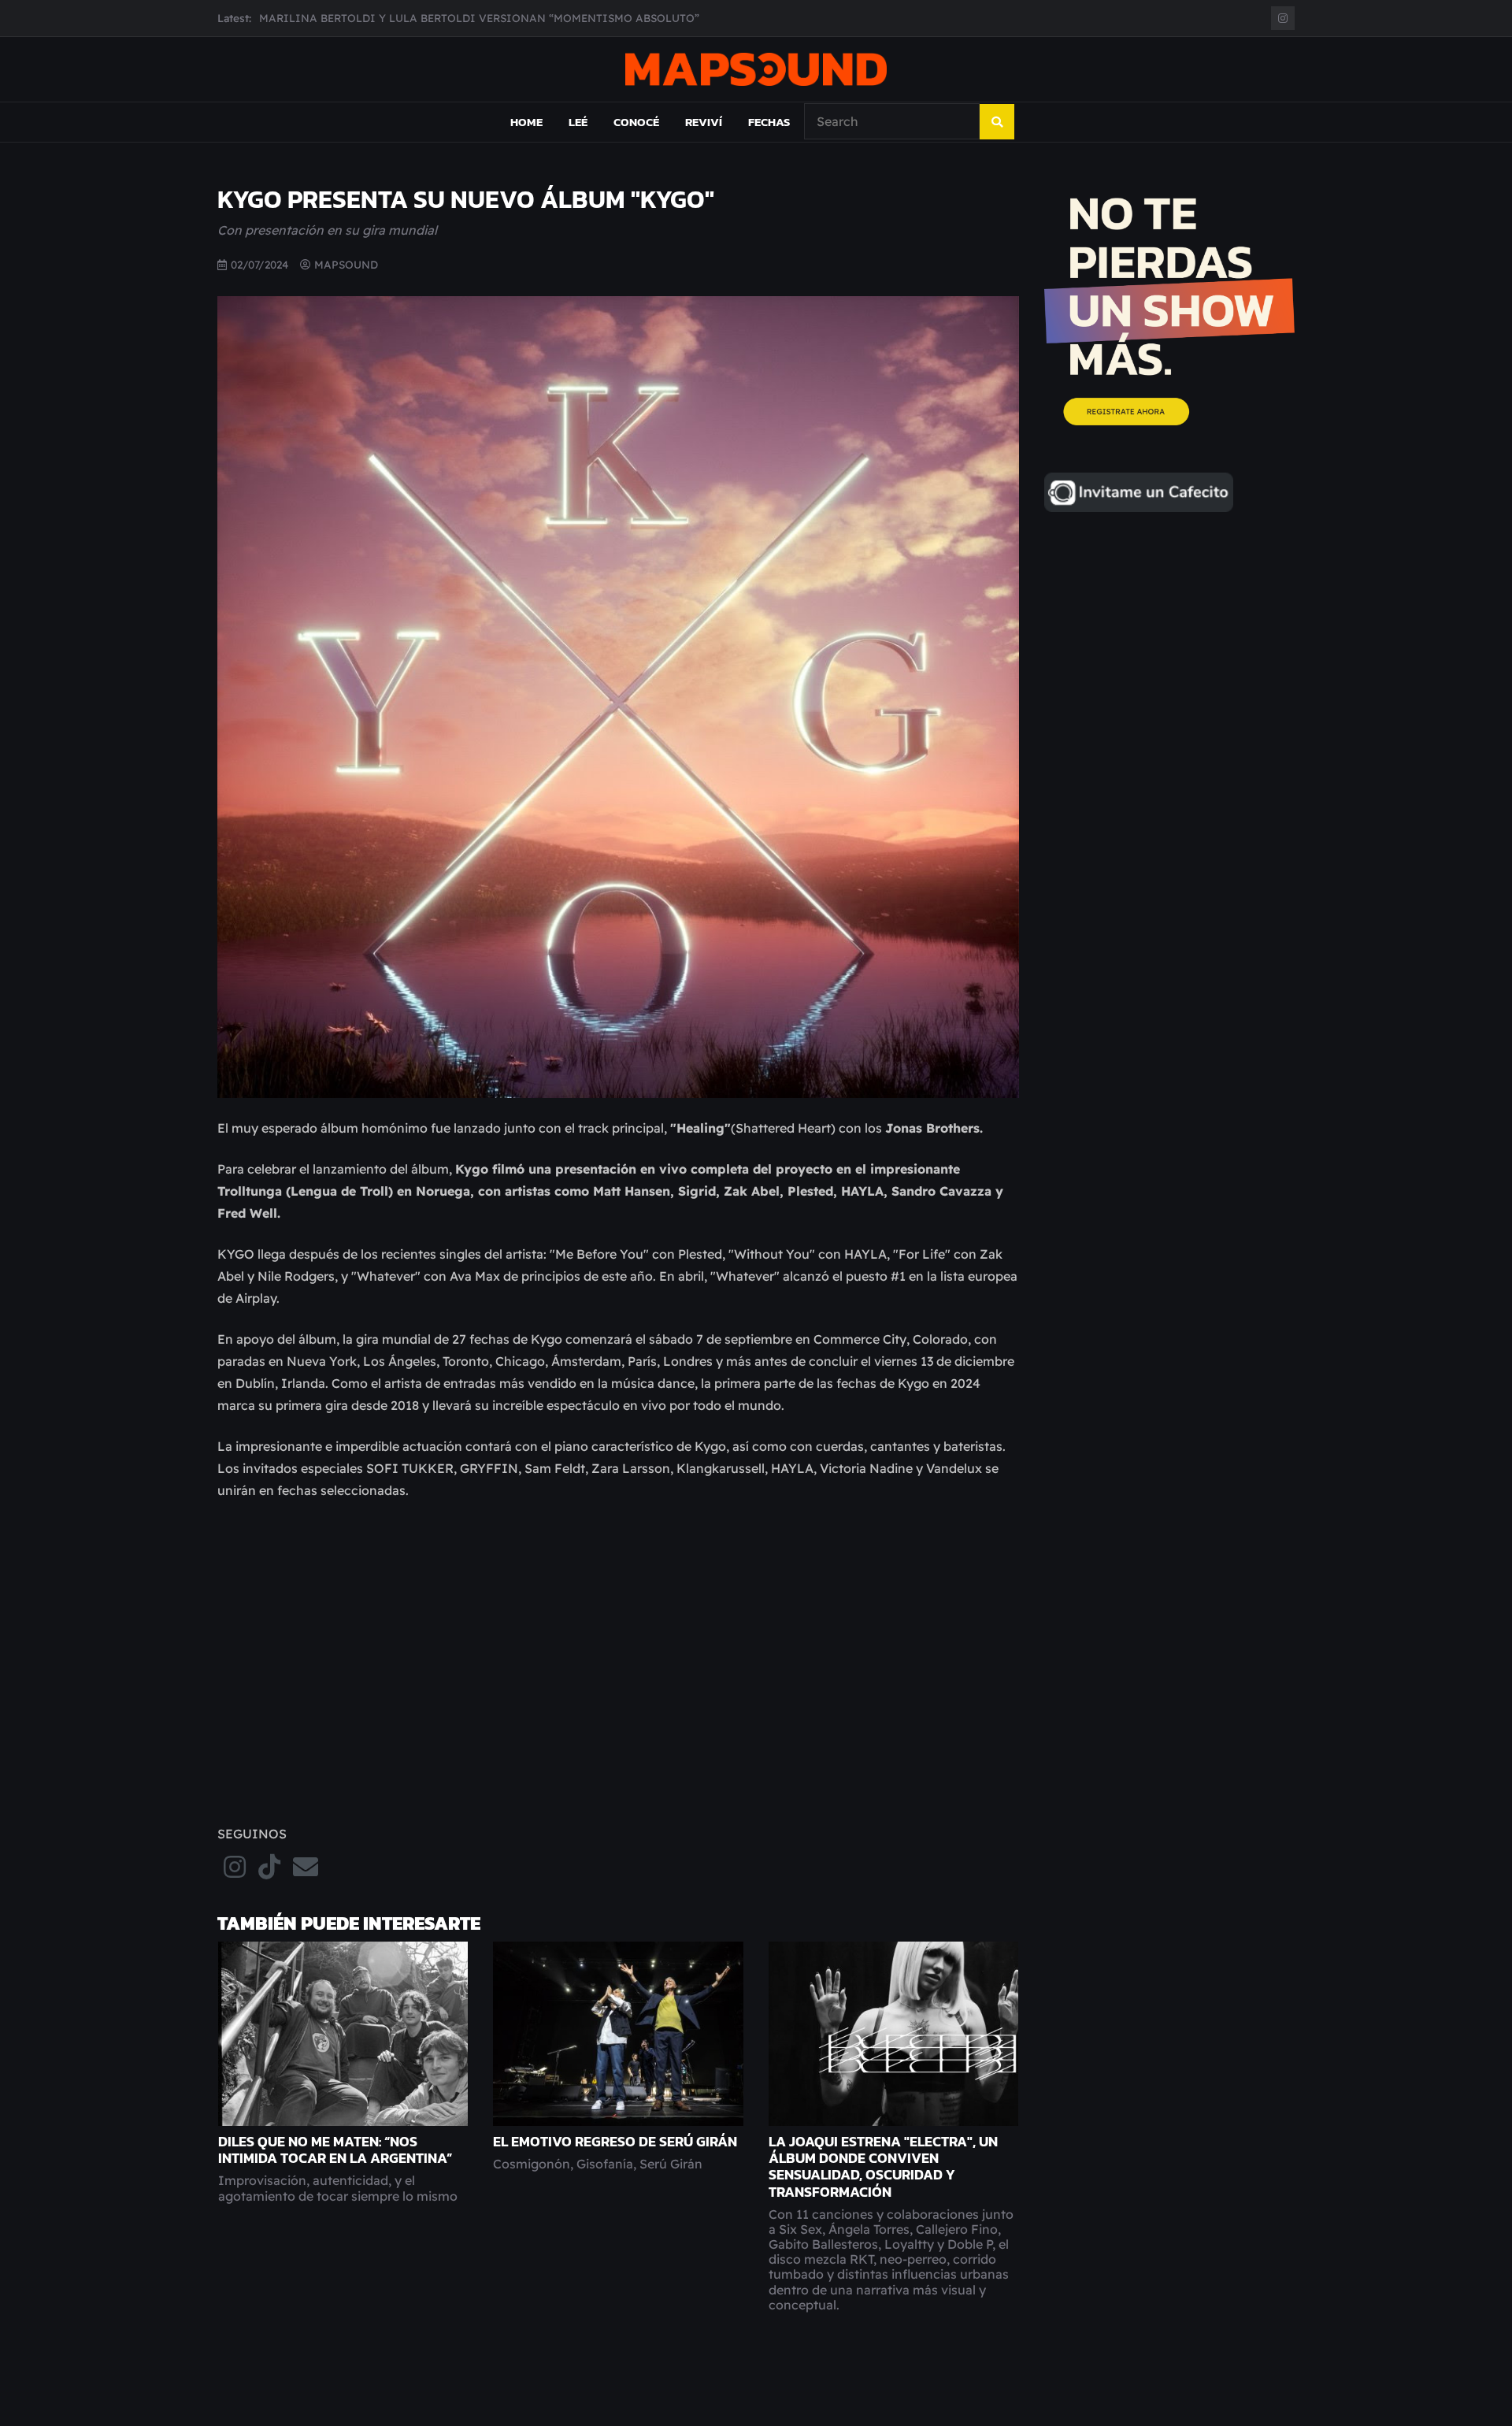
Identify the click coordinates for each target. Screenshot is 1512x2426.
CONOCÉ (636, 122)
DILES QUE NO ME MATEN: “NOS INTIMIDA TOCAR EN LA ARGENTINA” (335, 2150)
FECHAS (769, 122)
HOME (526, 122)
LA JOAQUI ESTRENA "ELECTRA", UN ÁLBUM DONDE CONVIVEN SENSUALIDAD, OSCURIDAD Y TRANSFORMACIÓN (883, 2166)
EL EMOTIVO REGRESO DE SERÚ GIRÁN (615, 2142)
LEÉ (578, 122)
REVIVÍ (704, 122)
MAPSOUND (346, 264)
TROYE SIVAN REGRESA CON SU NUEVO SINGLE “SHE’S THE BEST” (435, 18)
